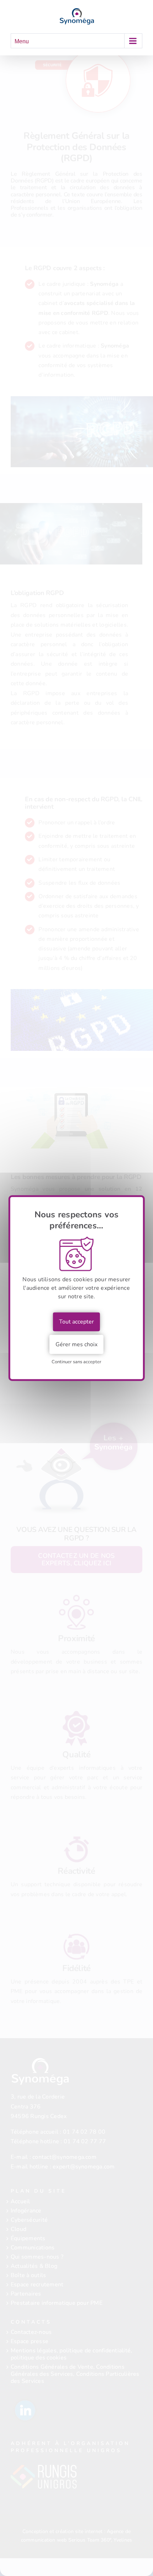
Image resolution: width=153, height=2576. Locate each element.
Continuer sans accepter (76, 1362)
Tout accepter (76, 1322)
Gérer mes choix (76, 1344)
